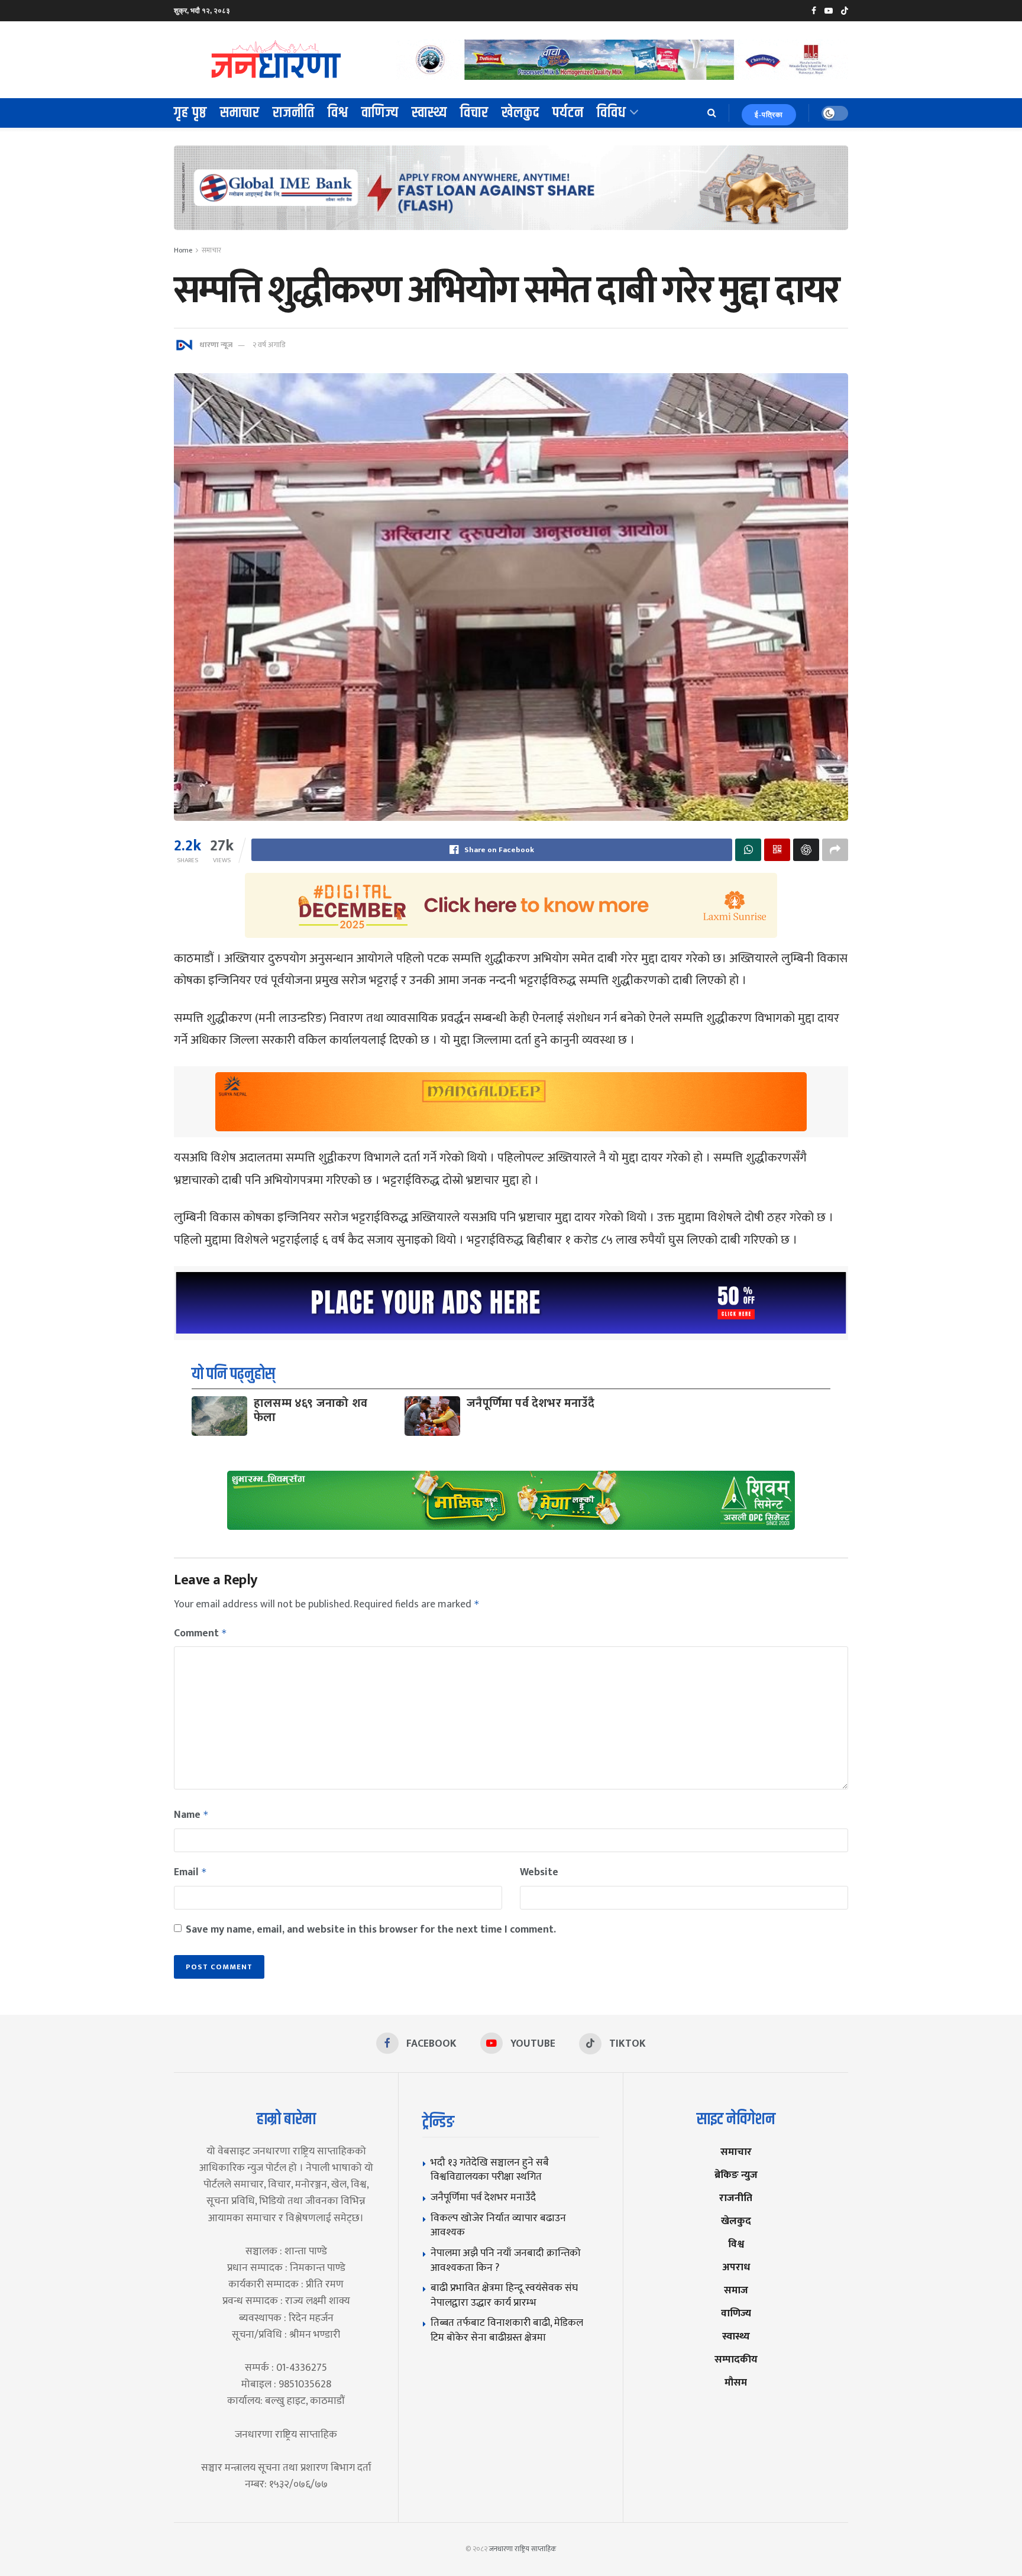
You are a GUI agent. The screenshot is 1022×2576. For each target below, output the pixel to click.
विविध (612, 113)
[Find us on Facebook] (814, 11)
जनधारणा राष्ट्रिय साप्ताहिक (523, 2549)
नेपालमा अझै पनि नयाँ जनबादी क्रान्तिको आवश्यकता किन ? (506, 2260)
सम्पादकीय (736, 2359)
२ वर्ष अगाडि (269, 345)
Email (190, 1872)
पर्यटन (568, 113)
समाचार (240, 113)
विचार (474, 113)
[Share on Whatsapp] (748, 850)
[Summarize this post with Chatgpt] (806, 850)
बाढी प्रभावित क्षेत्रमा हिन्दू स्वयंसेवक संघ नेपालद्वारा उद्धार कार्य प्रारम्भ (504, 2295)
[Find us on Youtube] (829, 11)
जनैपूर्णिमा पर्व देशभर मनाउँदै (531, 1403)
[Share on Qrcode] (777, 850)
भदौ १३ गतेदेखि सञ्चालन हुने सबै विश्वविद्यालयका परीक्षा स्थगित (490, 2170)
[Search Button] (712, 113)
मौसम (736, 2382)
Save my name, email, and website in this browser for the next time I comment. (371, 1930)
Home (183, 250)
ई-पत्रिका (769, 115)
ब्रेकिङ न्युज (736, 2175)
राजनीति (294, 113)
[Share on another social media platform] (835, 850)
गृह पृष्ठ (190, 113)
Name (191, 1815)
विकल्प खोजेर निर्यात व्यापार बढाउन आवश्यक (498, 2225)
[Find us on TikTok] (845, 11)
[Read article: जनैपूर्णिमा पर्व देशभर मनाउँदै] (432, 1416)
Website (539, 1872)
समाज (736, 2290)
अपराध (736, 2267)
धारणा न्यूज (216, 345)
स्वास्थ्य (429, 113)
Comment (200, 1633)
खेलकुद (520, 113)
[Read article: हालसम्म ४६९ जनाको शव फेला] (219, 1416)
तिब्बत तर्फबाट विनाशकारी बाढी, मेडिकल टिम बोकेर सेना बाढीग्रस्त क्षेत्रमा (507, 2330)
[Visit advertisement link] (622, 59)
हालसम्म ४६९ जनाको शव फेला (311, 1410)
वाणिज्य (380, 113)
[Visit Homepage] (277, 60)
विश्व (338, 113)
